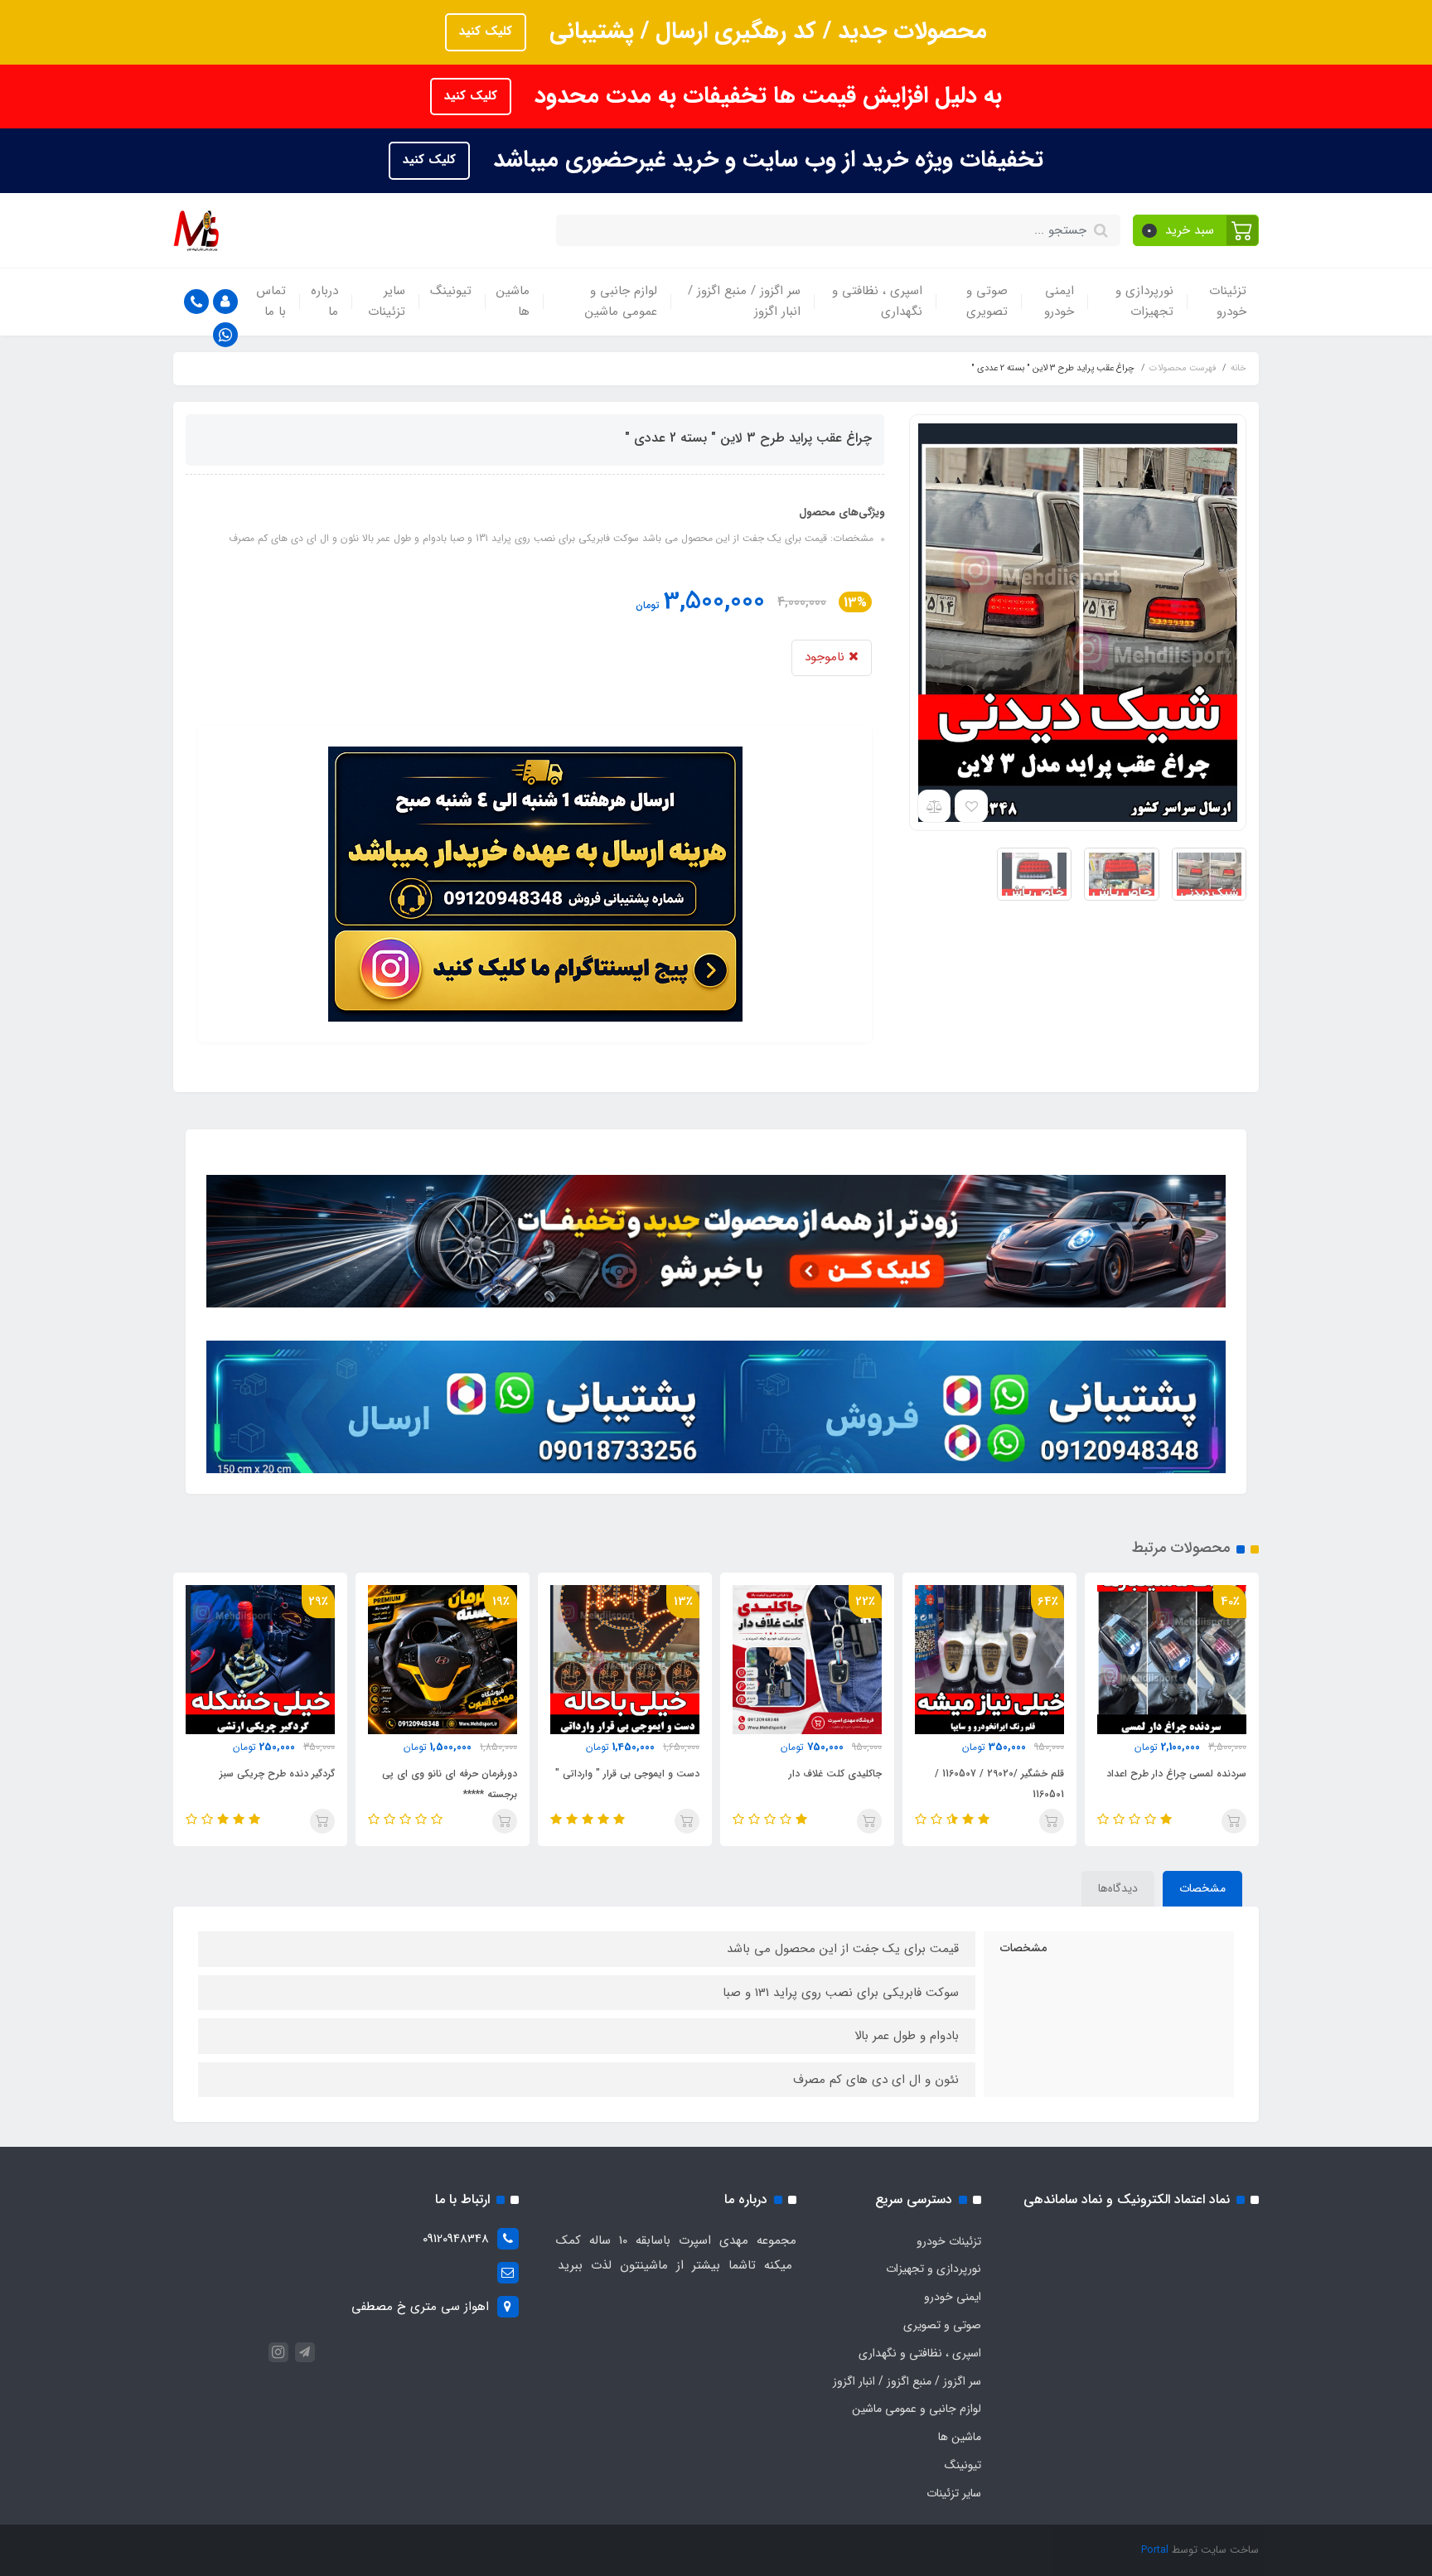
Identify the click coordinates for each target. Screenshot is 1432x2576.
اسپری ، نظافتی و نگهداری (877, 302)
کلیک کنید (486, 31)
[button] (1196, 230)
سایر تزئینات (387, 302)
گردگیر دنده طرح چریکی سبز (277, 1774)
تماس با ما (271, 302)
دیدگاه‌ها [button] (1118, 1888)
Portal (1155, 2550)
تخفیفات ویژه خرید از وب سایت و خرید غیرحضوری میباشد (765, 160)
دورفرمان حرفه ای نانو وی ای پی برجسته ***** (450, 1784)
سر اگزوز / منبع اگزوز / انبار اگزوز (744, 302)
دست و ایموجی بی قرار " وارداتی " (627, 1774)
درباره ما (324, 302)
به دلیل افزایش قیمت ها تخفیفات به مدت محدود (765, 96)
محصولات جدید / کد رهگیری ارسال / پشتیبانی (765, 31)
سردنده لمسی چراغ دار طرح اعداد (1176, 1774)
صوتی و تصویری (987, 302)
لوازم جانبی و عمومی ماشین (621, 302)
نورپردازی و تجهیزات (1144, 302)
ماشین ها (513, 302)
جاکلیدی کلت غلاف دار (835, 1774)
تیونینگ (451, 291)
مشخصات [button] (1202, 1888)
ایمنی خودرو (1059, 302)
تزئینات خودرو (1228, 302)
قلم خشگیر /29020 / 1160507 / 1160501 (999, 1784)
